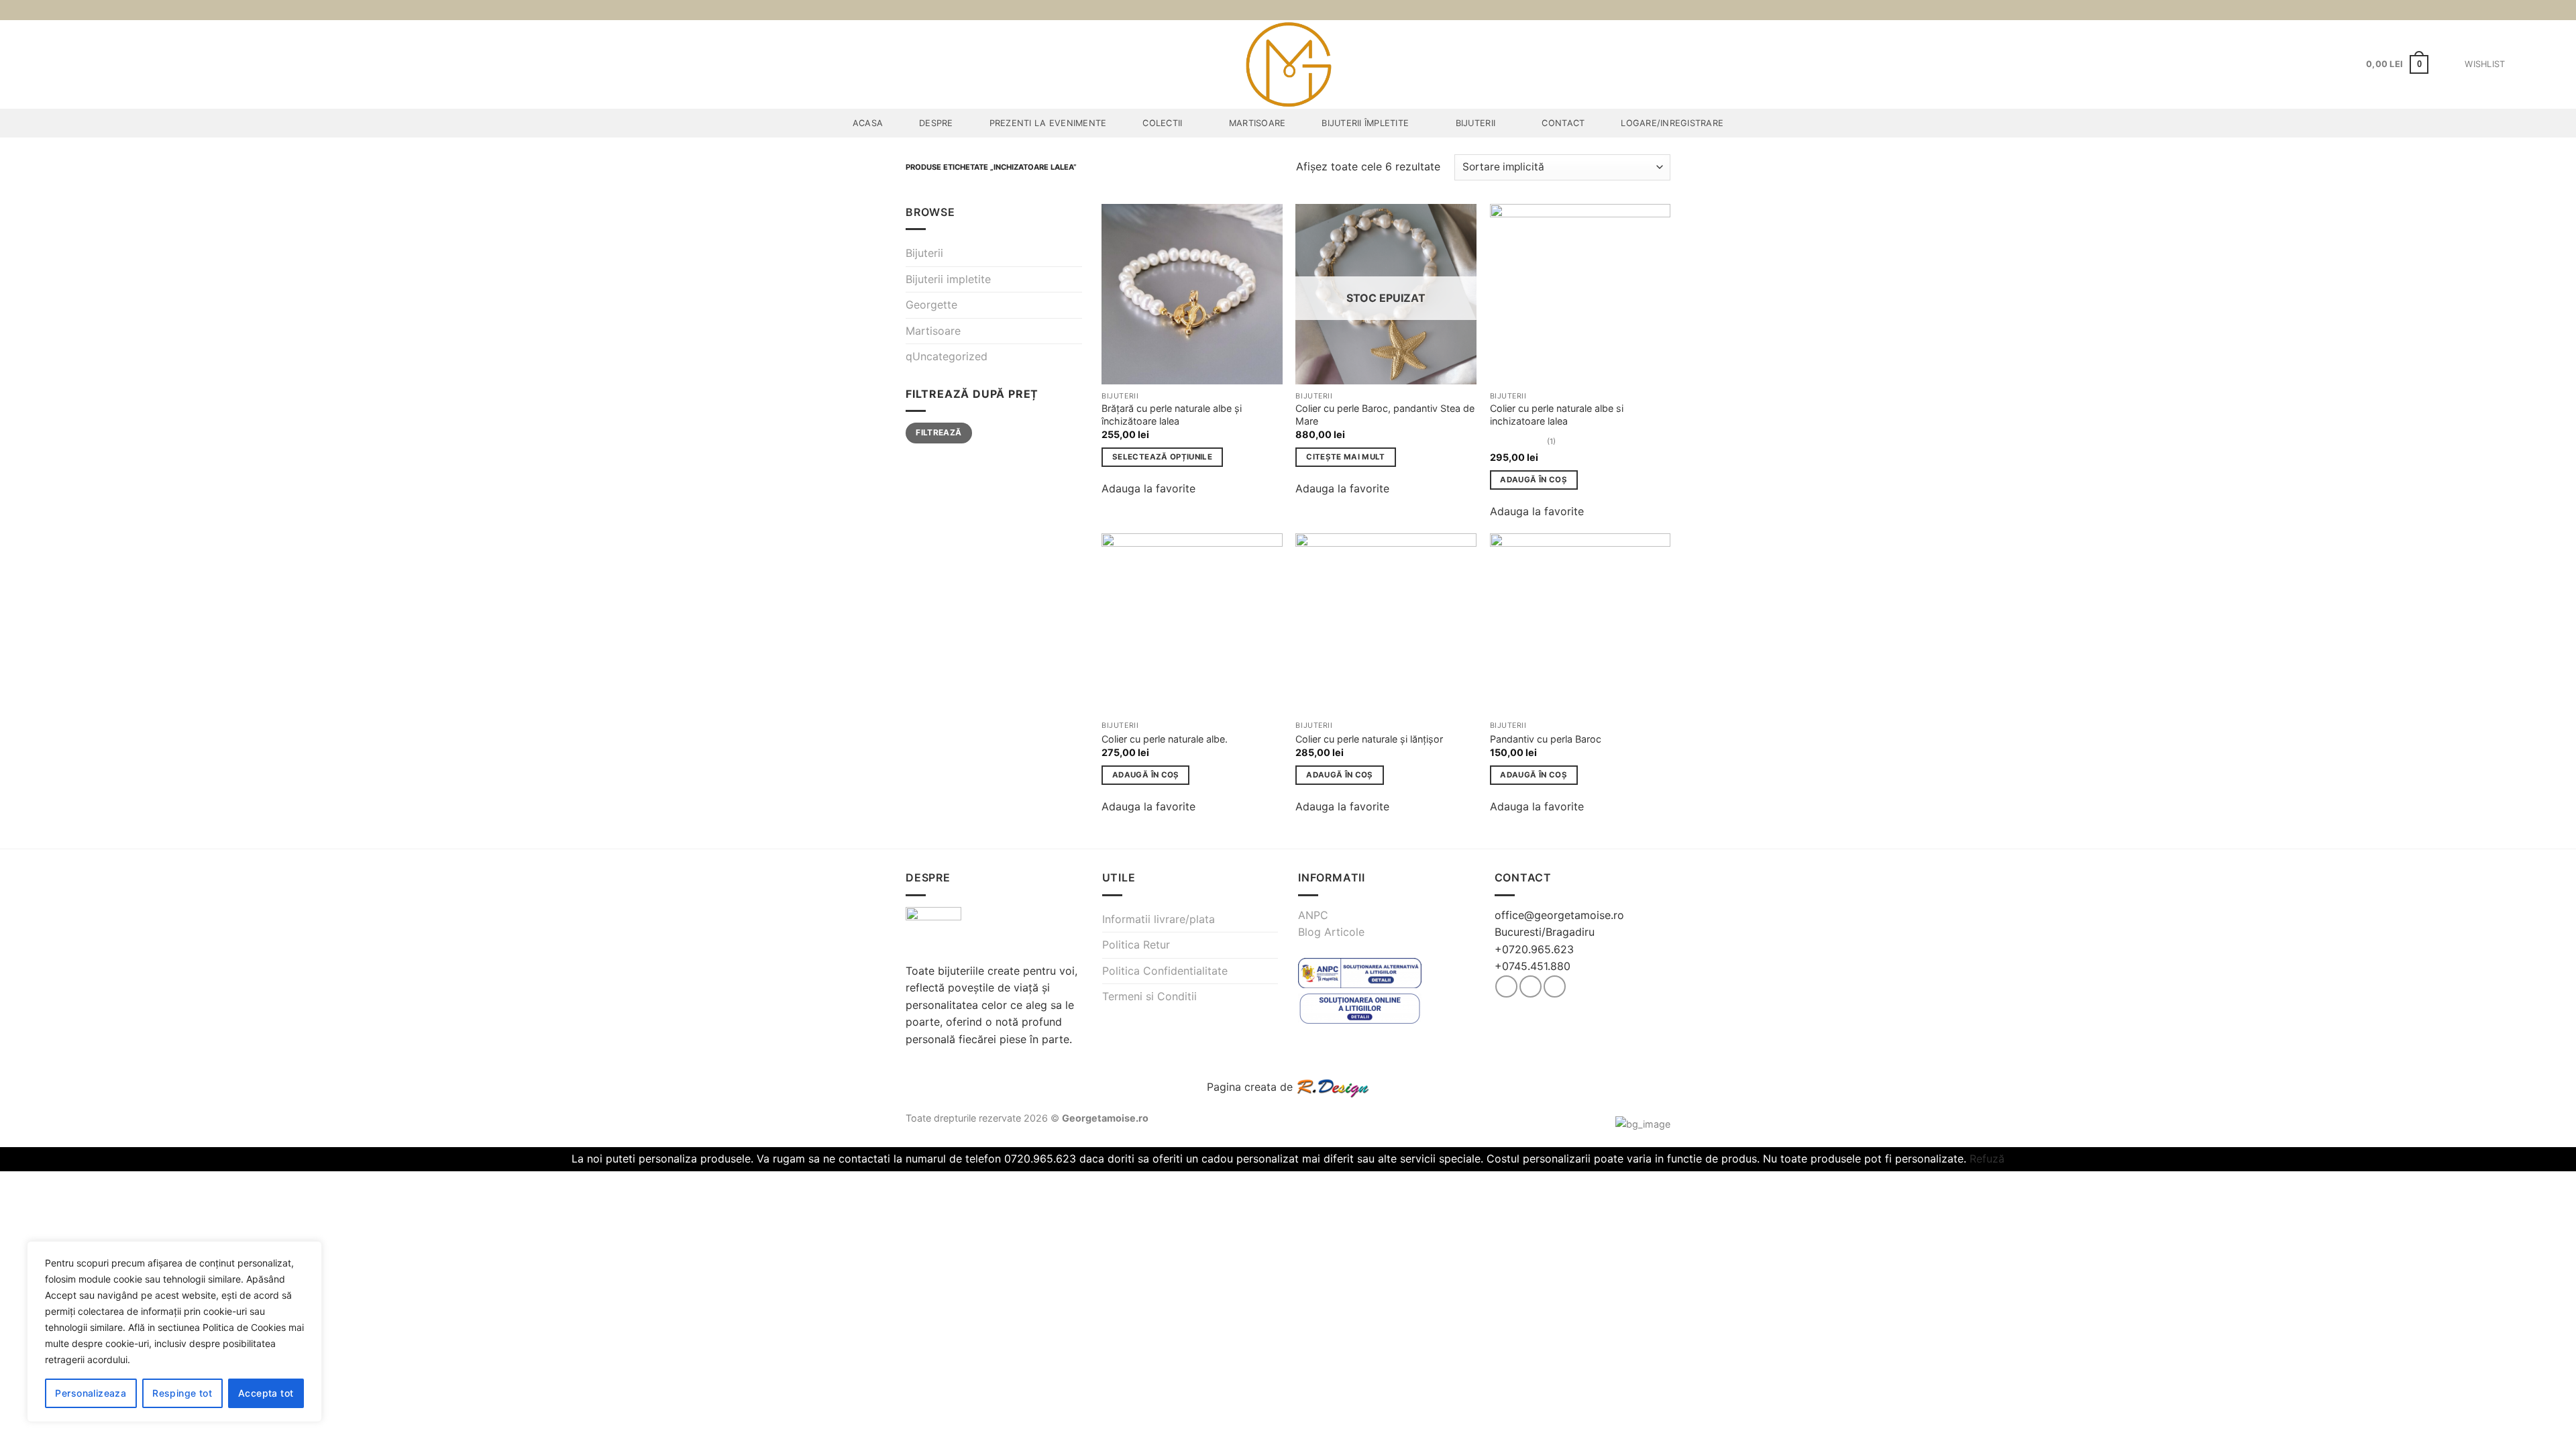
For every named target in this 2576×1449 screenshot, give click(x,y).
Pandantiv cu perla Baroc (1546, 739)
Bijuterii (1475, 123)
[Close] (308, 1252)
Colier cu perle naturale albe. (1165, 739)
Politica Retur (1136, 945)
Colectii (1162, 123)
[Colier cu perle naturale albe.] (1192, 624)
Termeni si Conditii (1149, 996)
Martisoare (1257, 123)
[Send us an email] (1555, 986)
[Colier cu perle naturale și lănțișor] (1386, 624)
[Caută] (2561, 64)
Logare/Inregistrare (1672, 123)
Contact (1563, 123)
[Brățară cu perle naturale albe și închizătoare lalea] (1192, 294)
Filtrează (938, 432)
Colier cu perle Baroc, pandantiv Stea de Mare (1385, 415)
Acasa (868, 123)
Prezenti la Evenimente (1048, 123)
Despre (936, 123)
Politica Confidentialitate (1165, 971)
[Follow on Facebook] (1506, 986)
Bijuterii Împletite (1365, 123)
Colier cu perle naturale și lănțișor (1369, 739)
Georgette (931, 305)
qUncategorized (947, 356)
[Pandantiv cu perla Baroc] (1580, 624)
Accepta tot (266, 1393)
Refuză (1987, 1159)
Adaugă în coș (1534, 480)
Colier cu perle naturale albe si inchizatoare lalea (1557, 415)
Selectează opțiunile (1162, 457)
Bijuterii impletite (948, 279)
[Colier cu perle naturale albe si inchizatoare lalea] (1580, 294)
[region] (174, 1332)
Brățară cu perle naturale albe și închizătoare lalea (1172, 415)
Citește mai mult (1346, 457)
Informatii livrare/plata (1159, 919)
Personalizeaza (91, 1393)
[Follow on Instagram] (1531, 986)
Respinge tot (182, 1393)
